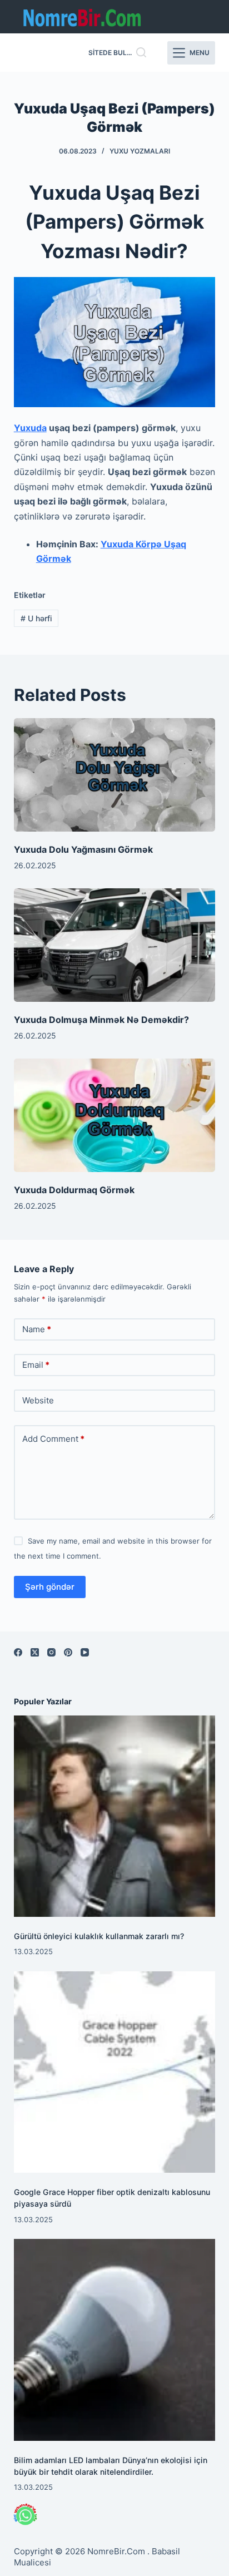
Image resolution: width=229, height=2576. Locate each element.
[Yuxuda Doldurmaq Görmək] (115, 1115)
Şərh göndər (50, 1587)
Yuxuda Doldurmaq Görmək (74, 1190)
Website (38, 1400)
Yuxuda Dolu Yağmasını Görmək (83, 849)
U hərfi (36, 618)
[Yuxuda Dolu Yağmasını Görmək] (115, 775)
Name (37, 1329)
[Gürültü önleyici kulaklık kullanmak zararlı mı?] (115, 1816)
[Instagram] (51, 1652)
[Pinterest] (68, 1652)
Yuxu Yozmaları (140, 151)
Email (36, 1365)
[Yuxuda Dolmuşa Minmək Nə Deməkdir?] (115, 945)
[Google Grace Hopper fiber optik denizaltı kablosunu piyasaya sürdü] (115, 2072)
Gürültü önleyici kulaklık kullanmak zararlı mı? (99, 1936)
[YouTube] (85, 1652)
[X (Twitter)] (35, 1652)
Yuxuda (30, 428)
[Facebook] (18, 1652)
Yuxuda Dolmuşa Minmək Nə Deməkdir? (101, 1020)
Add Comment (53, 1439)
